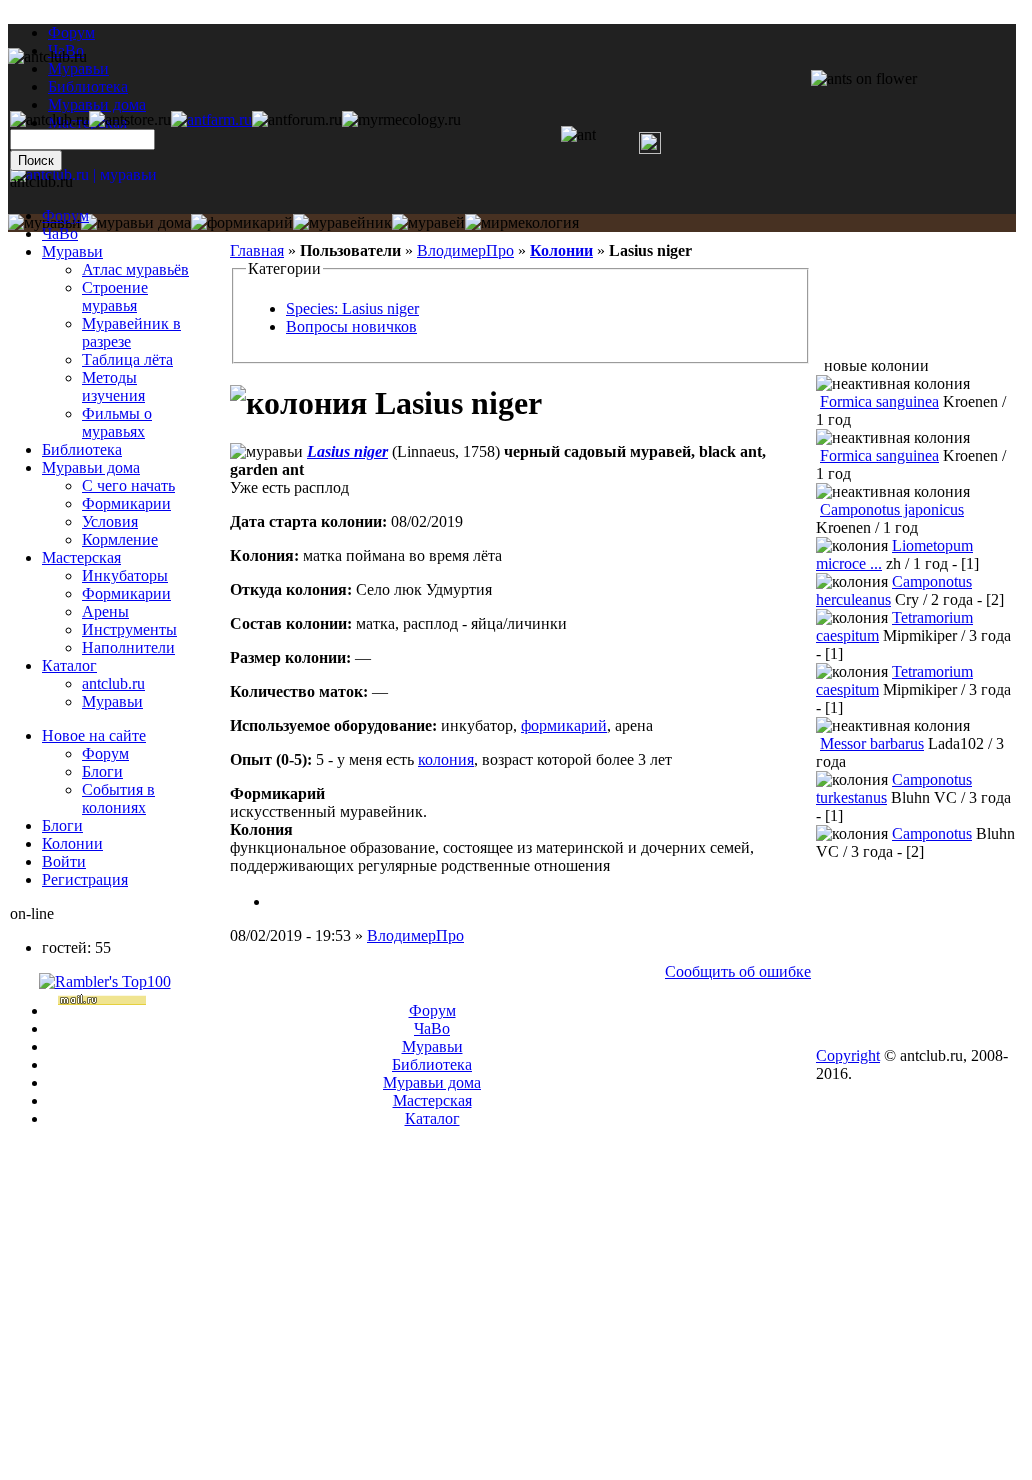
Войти (64, 861)
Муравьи (72, 251)
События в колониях (118, 798)
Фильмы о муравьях (117, 422)
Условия (110, 521)
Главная (257, 250)
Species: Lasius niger (352, 308)
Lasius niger (347, 451)
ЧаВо (60, 233)
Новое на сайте (94, 735)
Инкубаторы (125, 575)
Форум (71, 32)
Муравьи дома (91, 467)
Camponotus (932, 833)
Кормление (120, 539)
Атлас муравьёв (135, 269)
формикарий (564, 725)
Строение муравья (115, 296)
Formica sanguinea (879, 401)
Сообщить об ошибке (738, 971)
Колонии (561, 250)
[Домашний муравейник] (211, 119)
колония (446, 759)
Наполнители (128, 647)
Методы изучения (113, 386)
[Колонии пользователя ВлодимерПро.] (278, 901)
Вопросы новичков (351, 326)
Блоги (102, 771)
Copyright (848, 1055)
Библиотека (82, 449)
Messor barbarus (872, 743)
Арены (105, 611)
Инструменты (129, 629)
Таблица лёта (127, 359)
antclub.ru (113, 683)
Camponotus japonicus (892, 509)
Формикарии (126, 503)
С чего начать (128, 485)
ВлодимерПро (465, 250)
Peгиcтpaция (85, 879)
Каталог (69, 665)
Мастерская (81, 557)
